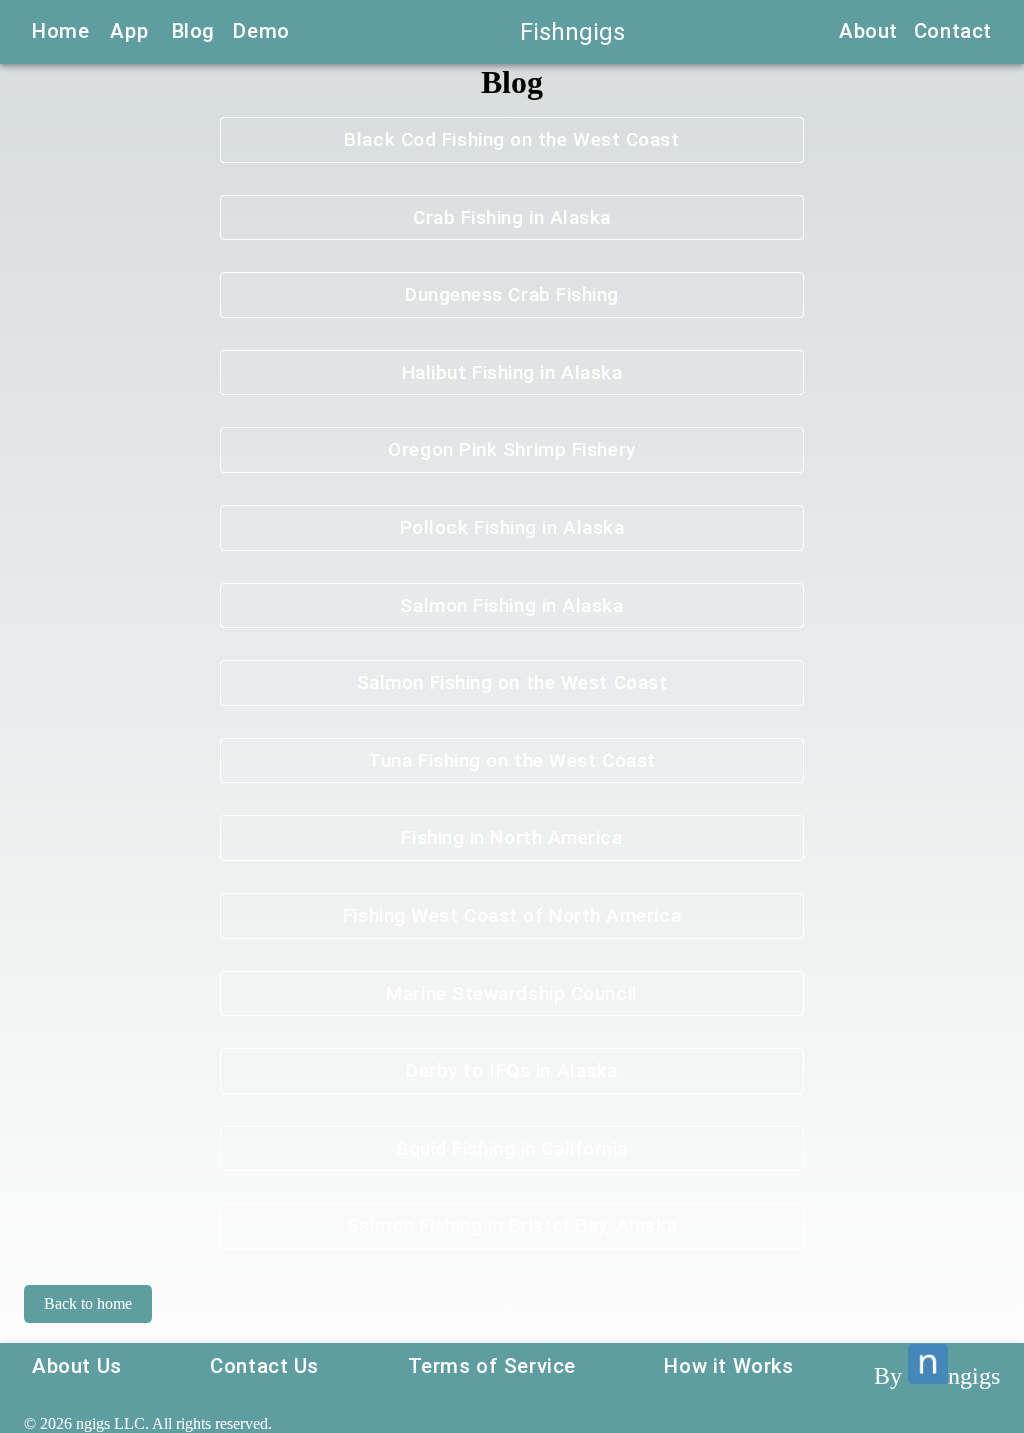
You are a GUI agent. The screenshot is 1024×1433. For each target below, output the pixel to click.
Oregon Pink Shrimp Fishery (511, 449)
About (868, 31)
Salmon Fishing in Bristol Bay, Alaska (512, 1225)
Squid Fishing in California (512, 1148)
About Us (77, 1366)
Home (60, 31)
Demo (261, 31)
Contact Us (264, 1366)
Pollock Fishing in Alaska (512, 527)
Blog (193, 31)
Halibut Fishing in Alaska (512, 372)
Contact (953, 31)
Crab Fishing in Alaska (512, 217)
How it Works (728, 1366)
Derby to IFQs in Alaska (512, 1070)
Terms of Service (492, 1366)
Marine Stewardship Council (511, 993)
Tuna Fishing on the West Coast (511, 760)
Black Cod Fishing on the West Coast (511, 139)
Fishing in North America (511, 837)
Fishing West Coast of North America (512, 915)
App (129, 31)
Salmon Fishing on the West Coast (512, 682)
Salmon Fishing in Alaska (511, 605)
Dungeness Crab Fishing (512, 294)
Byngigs (937, 1376)
